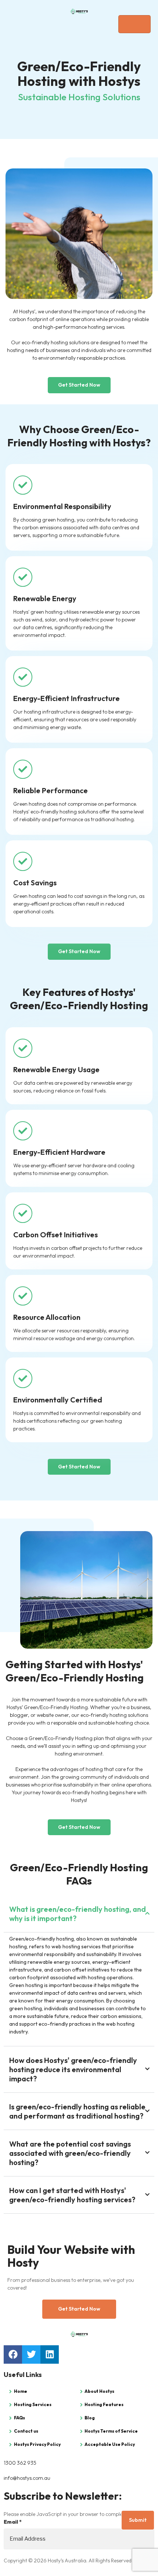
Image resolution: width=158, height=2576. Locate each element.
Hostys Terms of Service (111, 2431)
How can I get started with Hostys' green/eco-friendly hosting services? (72, 2195)
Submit (138, 2520)
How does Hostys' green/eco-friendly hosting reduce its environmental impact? (73, 2069)
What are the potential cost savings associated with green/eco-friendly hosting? (70, 2153)
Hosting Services (33, 2404)
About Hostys (99, 2391)
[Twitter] (31, 2354)
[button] (79, 1914)
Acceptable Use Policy (110, 2444)
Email (13, 2522)
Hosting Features (104, 2404)
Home (21, 2391)
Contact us (26, 2431)
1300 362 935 (20, 2463)
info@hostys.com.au (27, 2478)
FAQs (19, 2418)
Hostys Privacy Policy (37, 2444)
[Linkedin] (50, 2354)
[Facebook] (13, 2354)
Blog (90, 2418)
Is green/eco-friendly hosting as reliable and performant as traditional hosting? (77, 2111)
